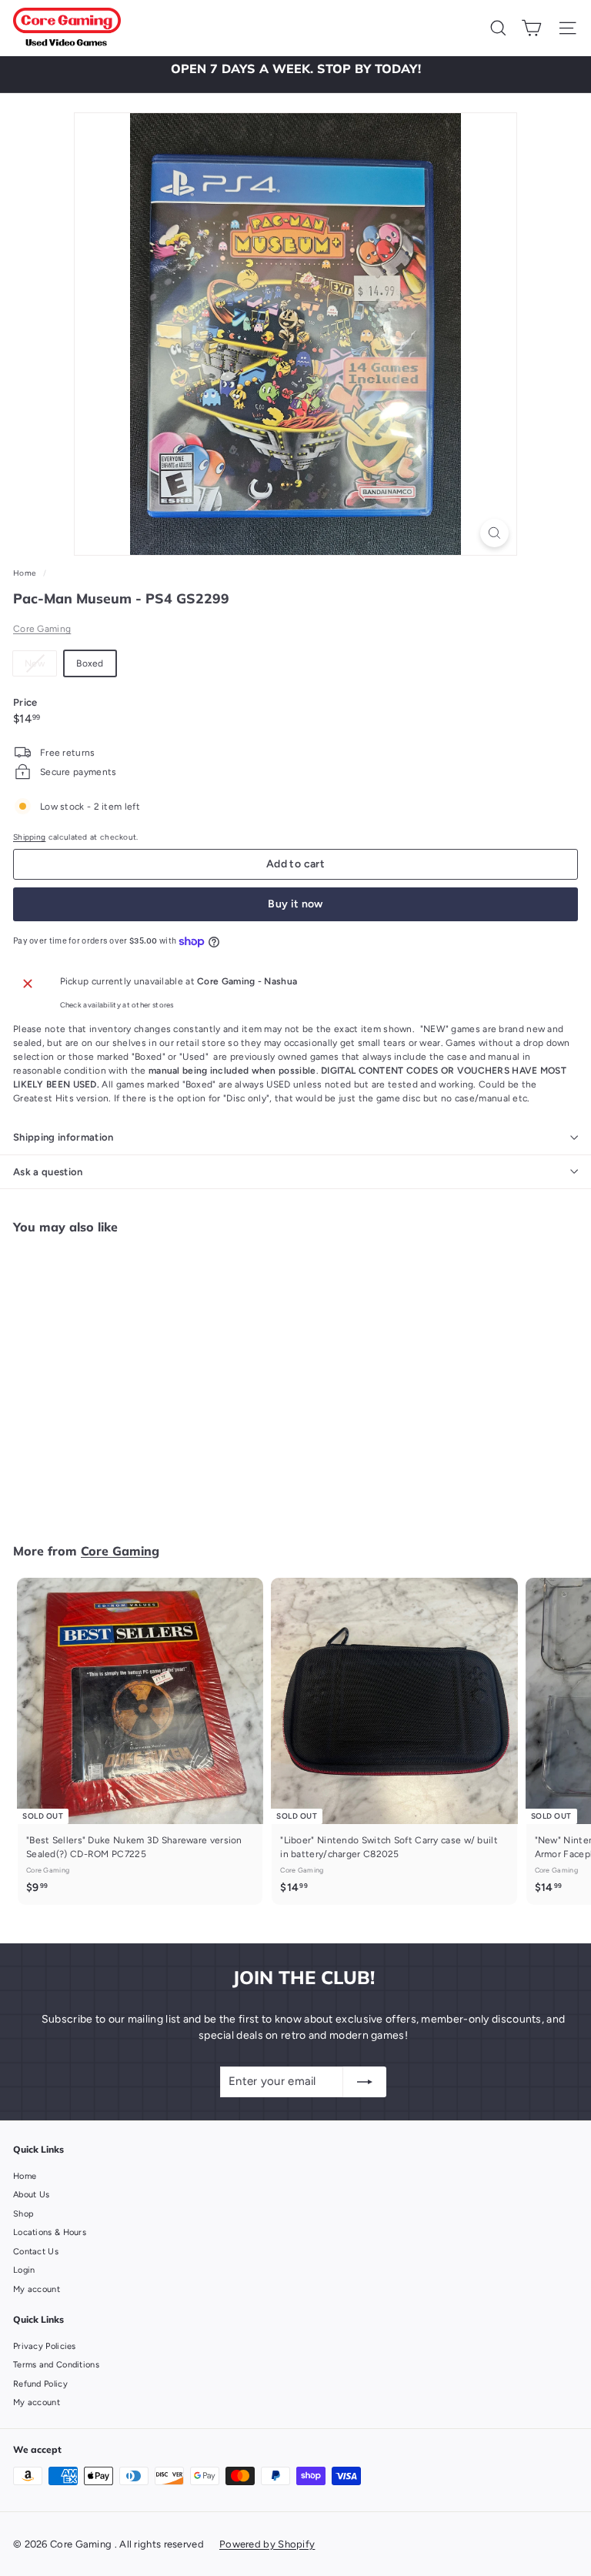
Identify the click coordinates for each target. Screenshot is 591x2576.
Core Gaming (42, 629)
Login (24, 2270)
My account (37, 2289)
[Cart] (531, 28)
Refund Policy (40, 2384)
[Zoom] (494, 533)
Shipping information (63, 1137)
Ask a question (48, 1172)
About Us (31, 2195)
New (40, 667)
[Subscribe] (365, 2082)
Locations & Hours (50, 2232)
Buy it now (295, 904)
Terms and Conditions (56, 2365)
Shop (23, 2214)
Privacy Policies (45, 2346)
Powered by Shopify (267, 2544)
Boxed (90, 663)
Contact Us (36, 2252)
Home (26, 573)
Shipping (29, 837)
